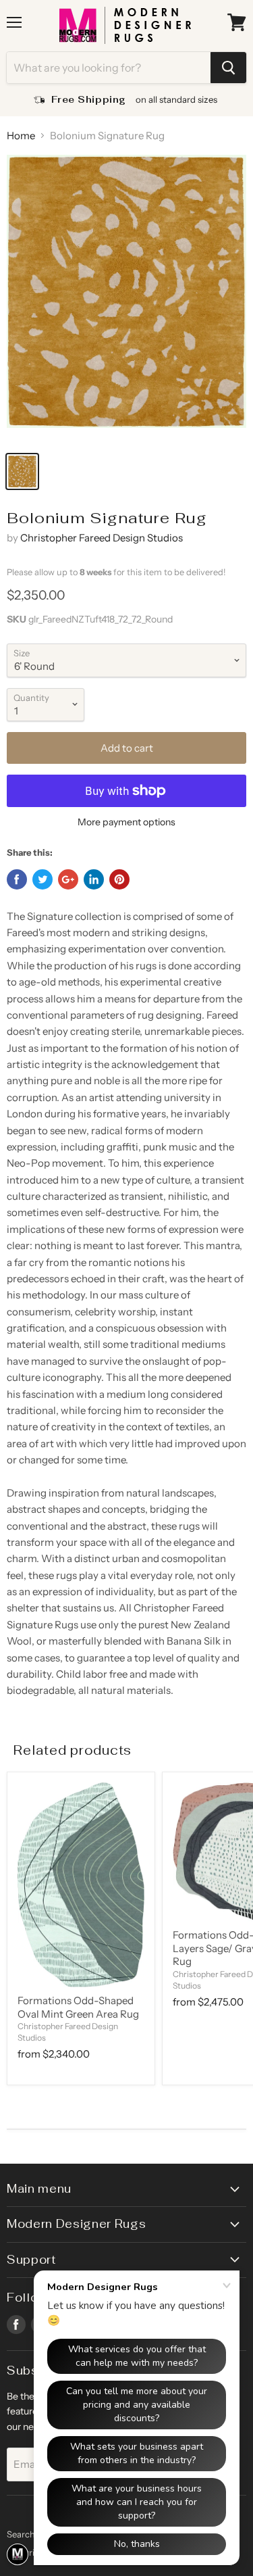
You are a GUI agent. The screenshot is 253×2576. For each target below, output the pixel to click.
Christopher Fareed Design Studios (102, 538)
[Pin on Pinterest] (119, 879)
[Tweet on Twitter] (43, 879)
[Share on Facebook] (17, 879)
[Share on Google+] (68, 879)
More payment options (126, 822)
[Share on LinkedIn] (94, 879)
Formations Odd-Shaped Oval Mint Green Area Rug (78, 2007)
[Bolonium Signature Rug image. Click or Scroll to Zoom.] (126, 299)
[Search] (228, 68)
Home (21, 136)
